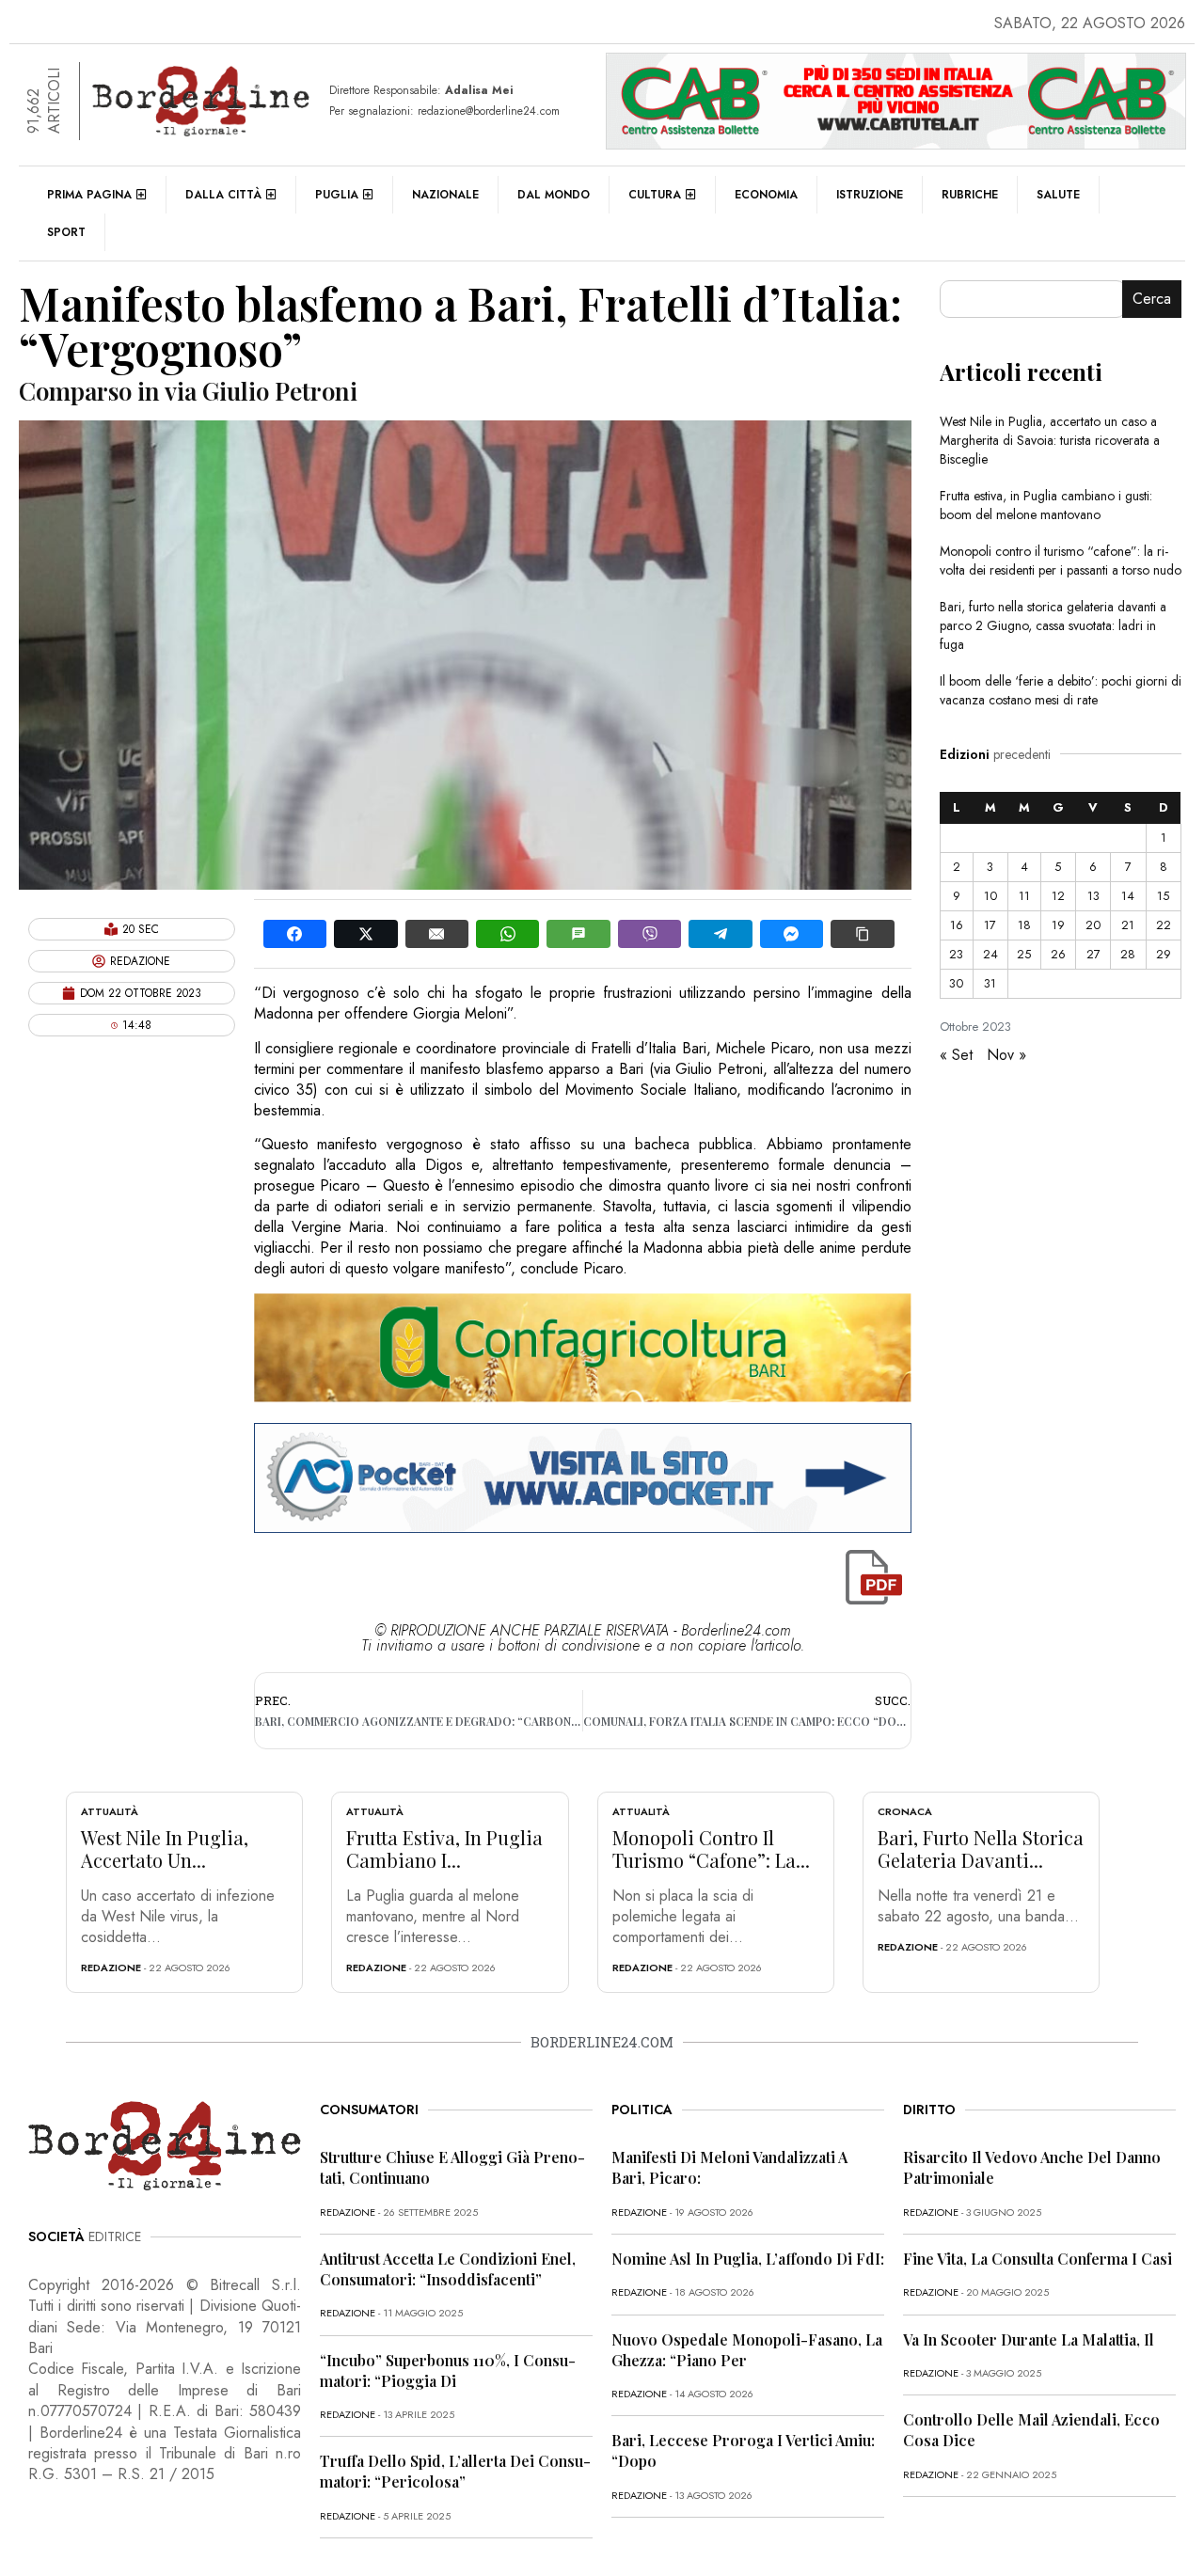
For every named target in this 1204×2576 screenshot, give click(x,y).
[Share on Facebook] (295, 934)
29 (1164, 954)
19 (1058, 925)
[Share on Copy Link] (862, 934)
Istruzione (870, 195)
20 (1093, 925)
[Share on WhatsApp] (507, 934)
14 (1128, 896)
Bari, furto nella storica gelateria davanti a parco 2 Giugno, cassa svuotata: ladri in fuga (1053, 625)
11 (1024, 896)
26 (1058, 954)
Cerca (1152, 299)
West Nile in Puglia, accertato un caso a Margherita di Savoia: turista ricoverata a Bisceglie (1050, 440)
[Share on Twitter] (365, 934)
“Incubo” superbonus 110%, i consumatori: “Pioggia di (448, 2371)
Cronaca (905, 1811)
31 (990, 983)
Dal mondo (554, 195)
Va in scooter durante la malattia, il (1029, 2339)
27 (1093, 954)
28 (1128, 954)
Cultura (655, 195)
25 (1024, 954)
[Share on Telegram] (720, 934)
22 (1164, 925)
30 (956, 983)
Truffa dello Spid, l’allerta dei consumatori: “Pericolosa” (455, 2471)
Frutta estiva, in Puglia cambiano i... (444, 1849)
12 (1058, 896)
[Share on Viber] (650, 934)
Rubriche (970, 195)
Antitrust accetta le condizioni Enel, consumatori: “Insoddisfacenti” (448, 2269)
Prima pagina (89, 195)
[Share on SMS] (578, 934)
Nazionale (445, 195)
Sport (66, 232)
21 (1128, 925)
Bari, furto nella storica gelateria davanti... (981, 1849)
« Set (956, 1055)
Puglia (337, 195)
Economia (766, 195)
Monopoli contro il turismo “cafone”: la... (711, 1849)
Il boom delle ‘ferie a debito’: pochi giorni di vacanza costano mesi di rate (1061, 690)
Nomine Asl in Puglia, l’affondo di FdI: (748, 2259)
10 (990, 896)
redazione (111, 1968)
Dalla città (223, 195)
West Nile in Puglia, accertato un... (165, 1849)
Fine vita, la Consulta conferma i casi (1038, 2259)
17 (990, 925)
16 (957, 925)
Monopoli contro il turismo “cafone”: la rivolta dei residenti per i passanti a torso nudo (1061, 561)
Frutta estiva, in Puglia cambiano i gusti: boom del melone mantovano (1046, 505)
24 (990, 954)
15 (1163, 896)
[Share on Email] (437, 934)
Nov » (1006, 1055)
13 (1093, 896)
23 (956, 954)
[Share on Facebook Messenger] (792, 934)
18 (1024, 925)
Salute (1058, 195)
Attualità (110, 1811)
